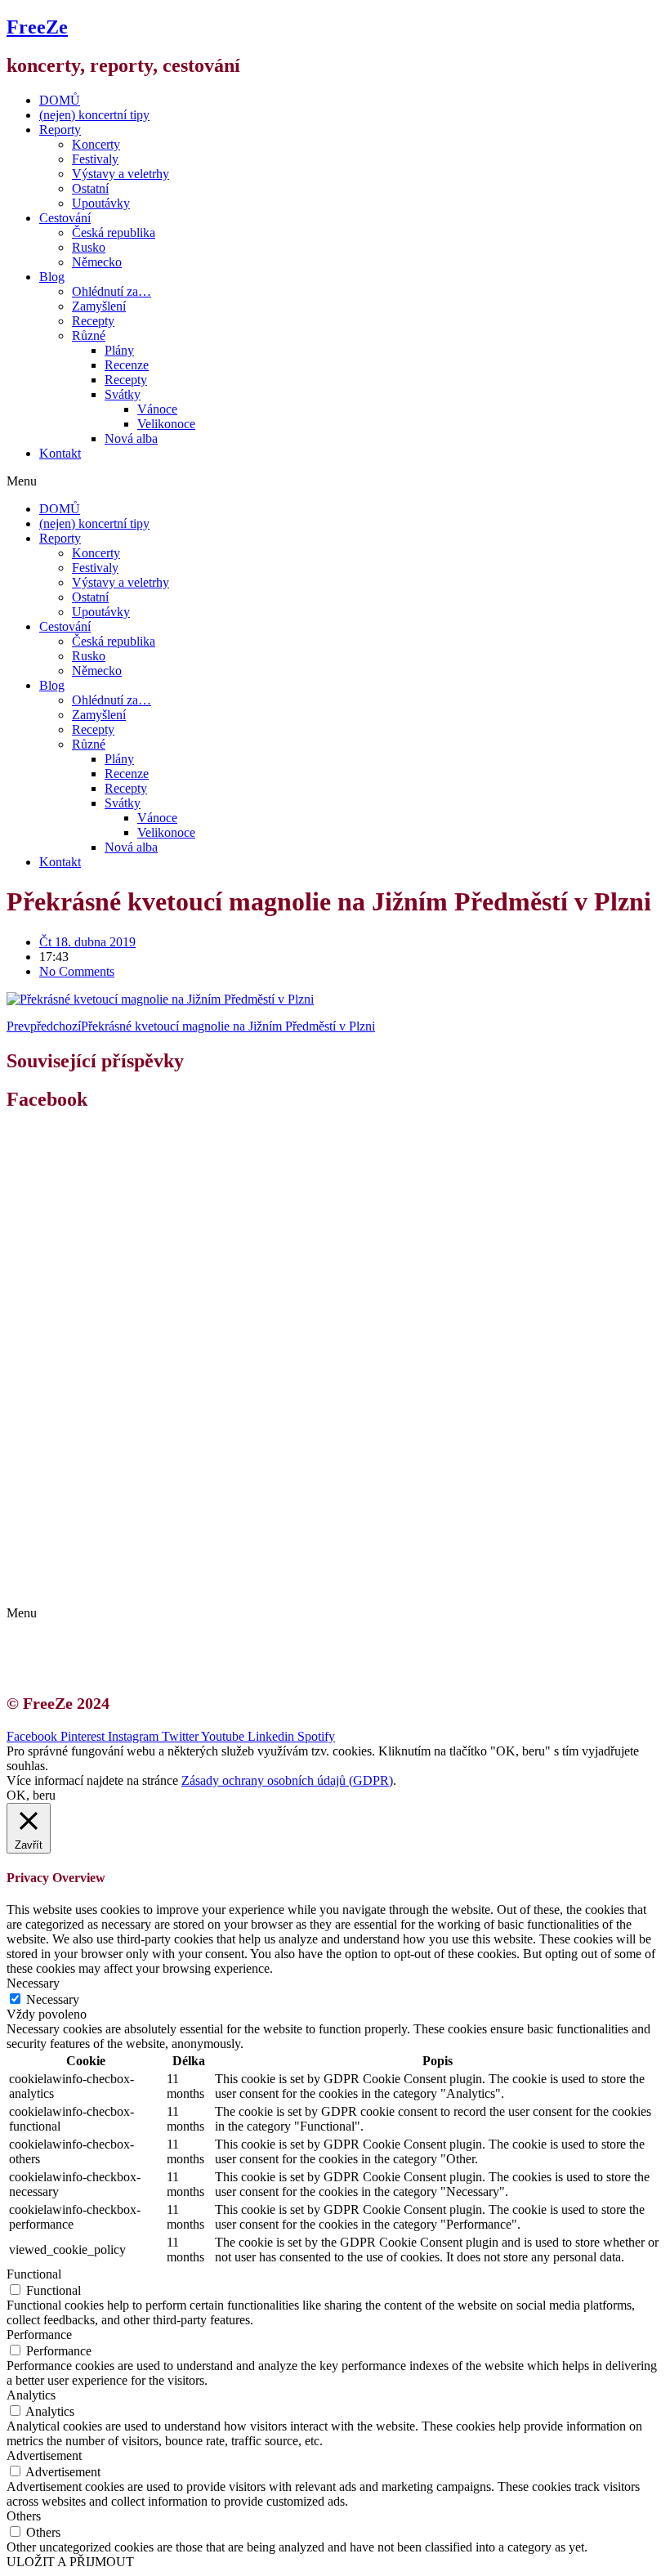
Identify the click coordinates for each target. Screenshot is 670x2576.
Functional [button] (34, 2274)
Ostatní (90, 188)
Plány (119, 350)
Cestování (65, 218)
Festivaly (95, 159)
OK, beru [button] (31, 1795)
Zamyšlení (99, 306)
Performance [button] (39, 2334)
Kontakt (60, 453)
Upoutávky (101, 203)
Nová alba (131, 438)
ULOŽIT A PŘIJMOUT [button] (70, 2562)
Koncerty (96, 144)
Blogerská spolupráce (111, 1570)
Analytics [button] (31, 2395)
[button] (335, 481)
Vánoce (157, 409)
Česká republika (114, 233)
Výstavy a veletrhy (121, 174)
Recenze (127, 365)
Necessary (53, 1999)
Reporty (60, 130)
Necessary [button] (33, 1983)
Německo (97, 262)
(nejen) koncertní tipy (94, 115)
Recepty (93, 321)
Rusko (89, 247)
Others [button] (24, 2516)
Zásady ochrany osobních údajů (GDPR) (161, 1585)
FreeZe (37, 27)
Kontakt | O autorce (106, 1556)
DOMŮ (60, 100)
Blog (52, 277)
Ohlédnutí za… (112, 291)
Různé (89, 335)
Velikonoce (166, 424)
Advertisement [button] (44, 2455)
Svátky (123, 394)
